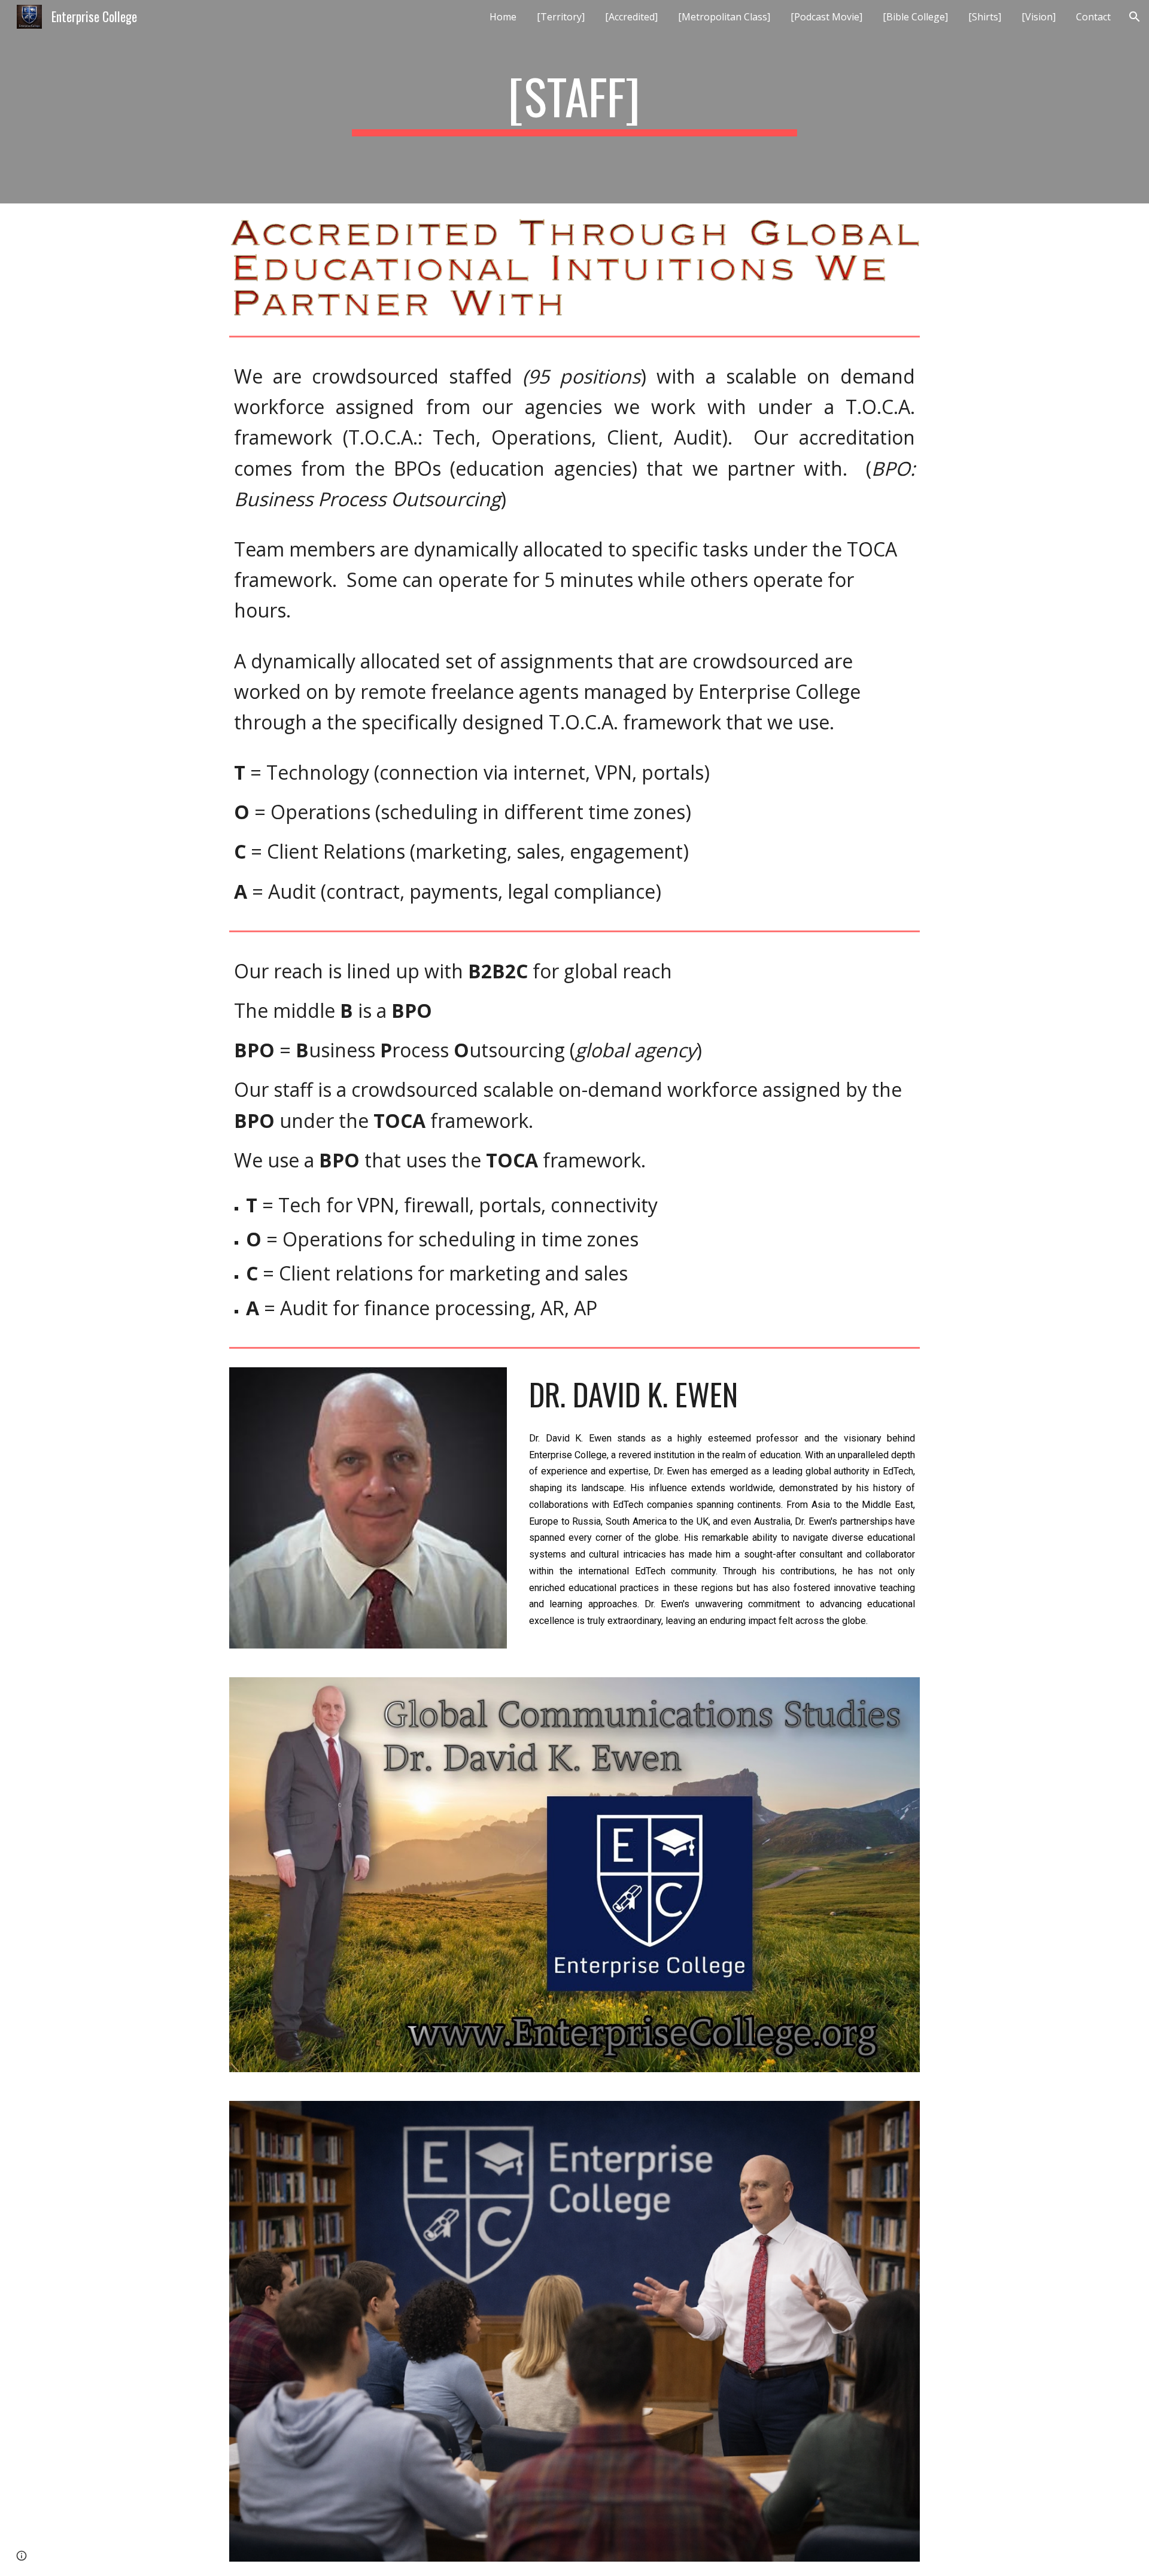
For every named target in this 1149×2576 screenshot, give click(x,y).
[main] (574, 102)
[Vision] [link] (1039, 17)
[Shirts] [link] (985, 17)
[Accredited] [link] (631, 17)
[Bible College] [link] (915, 17)
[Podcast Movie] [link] (826, 17)
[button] (1135, 17)
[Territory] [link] (561, 17)
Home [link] (503, 17)
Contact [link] (1093, 17)
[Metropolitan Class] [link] (724, 17)
